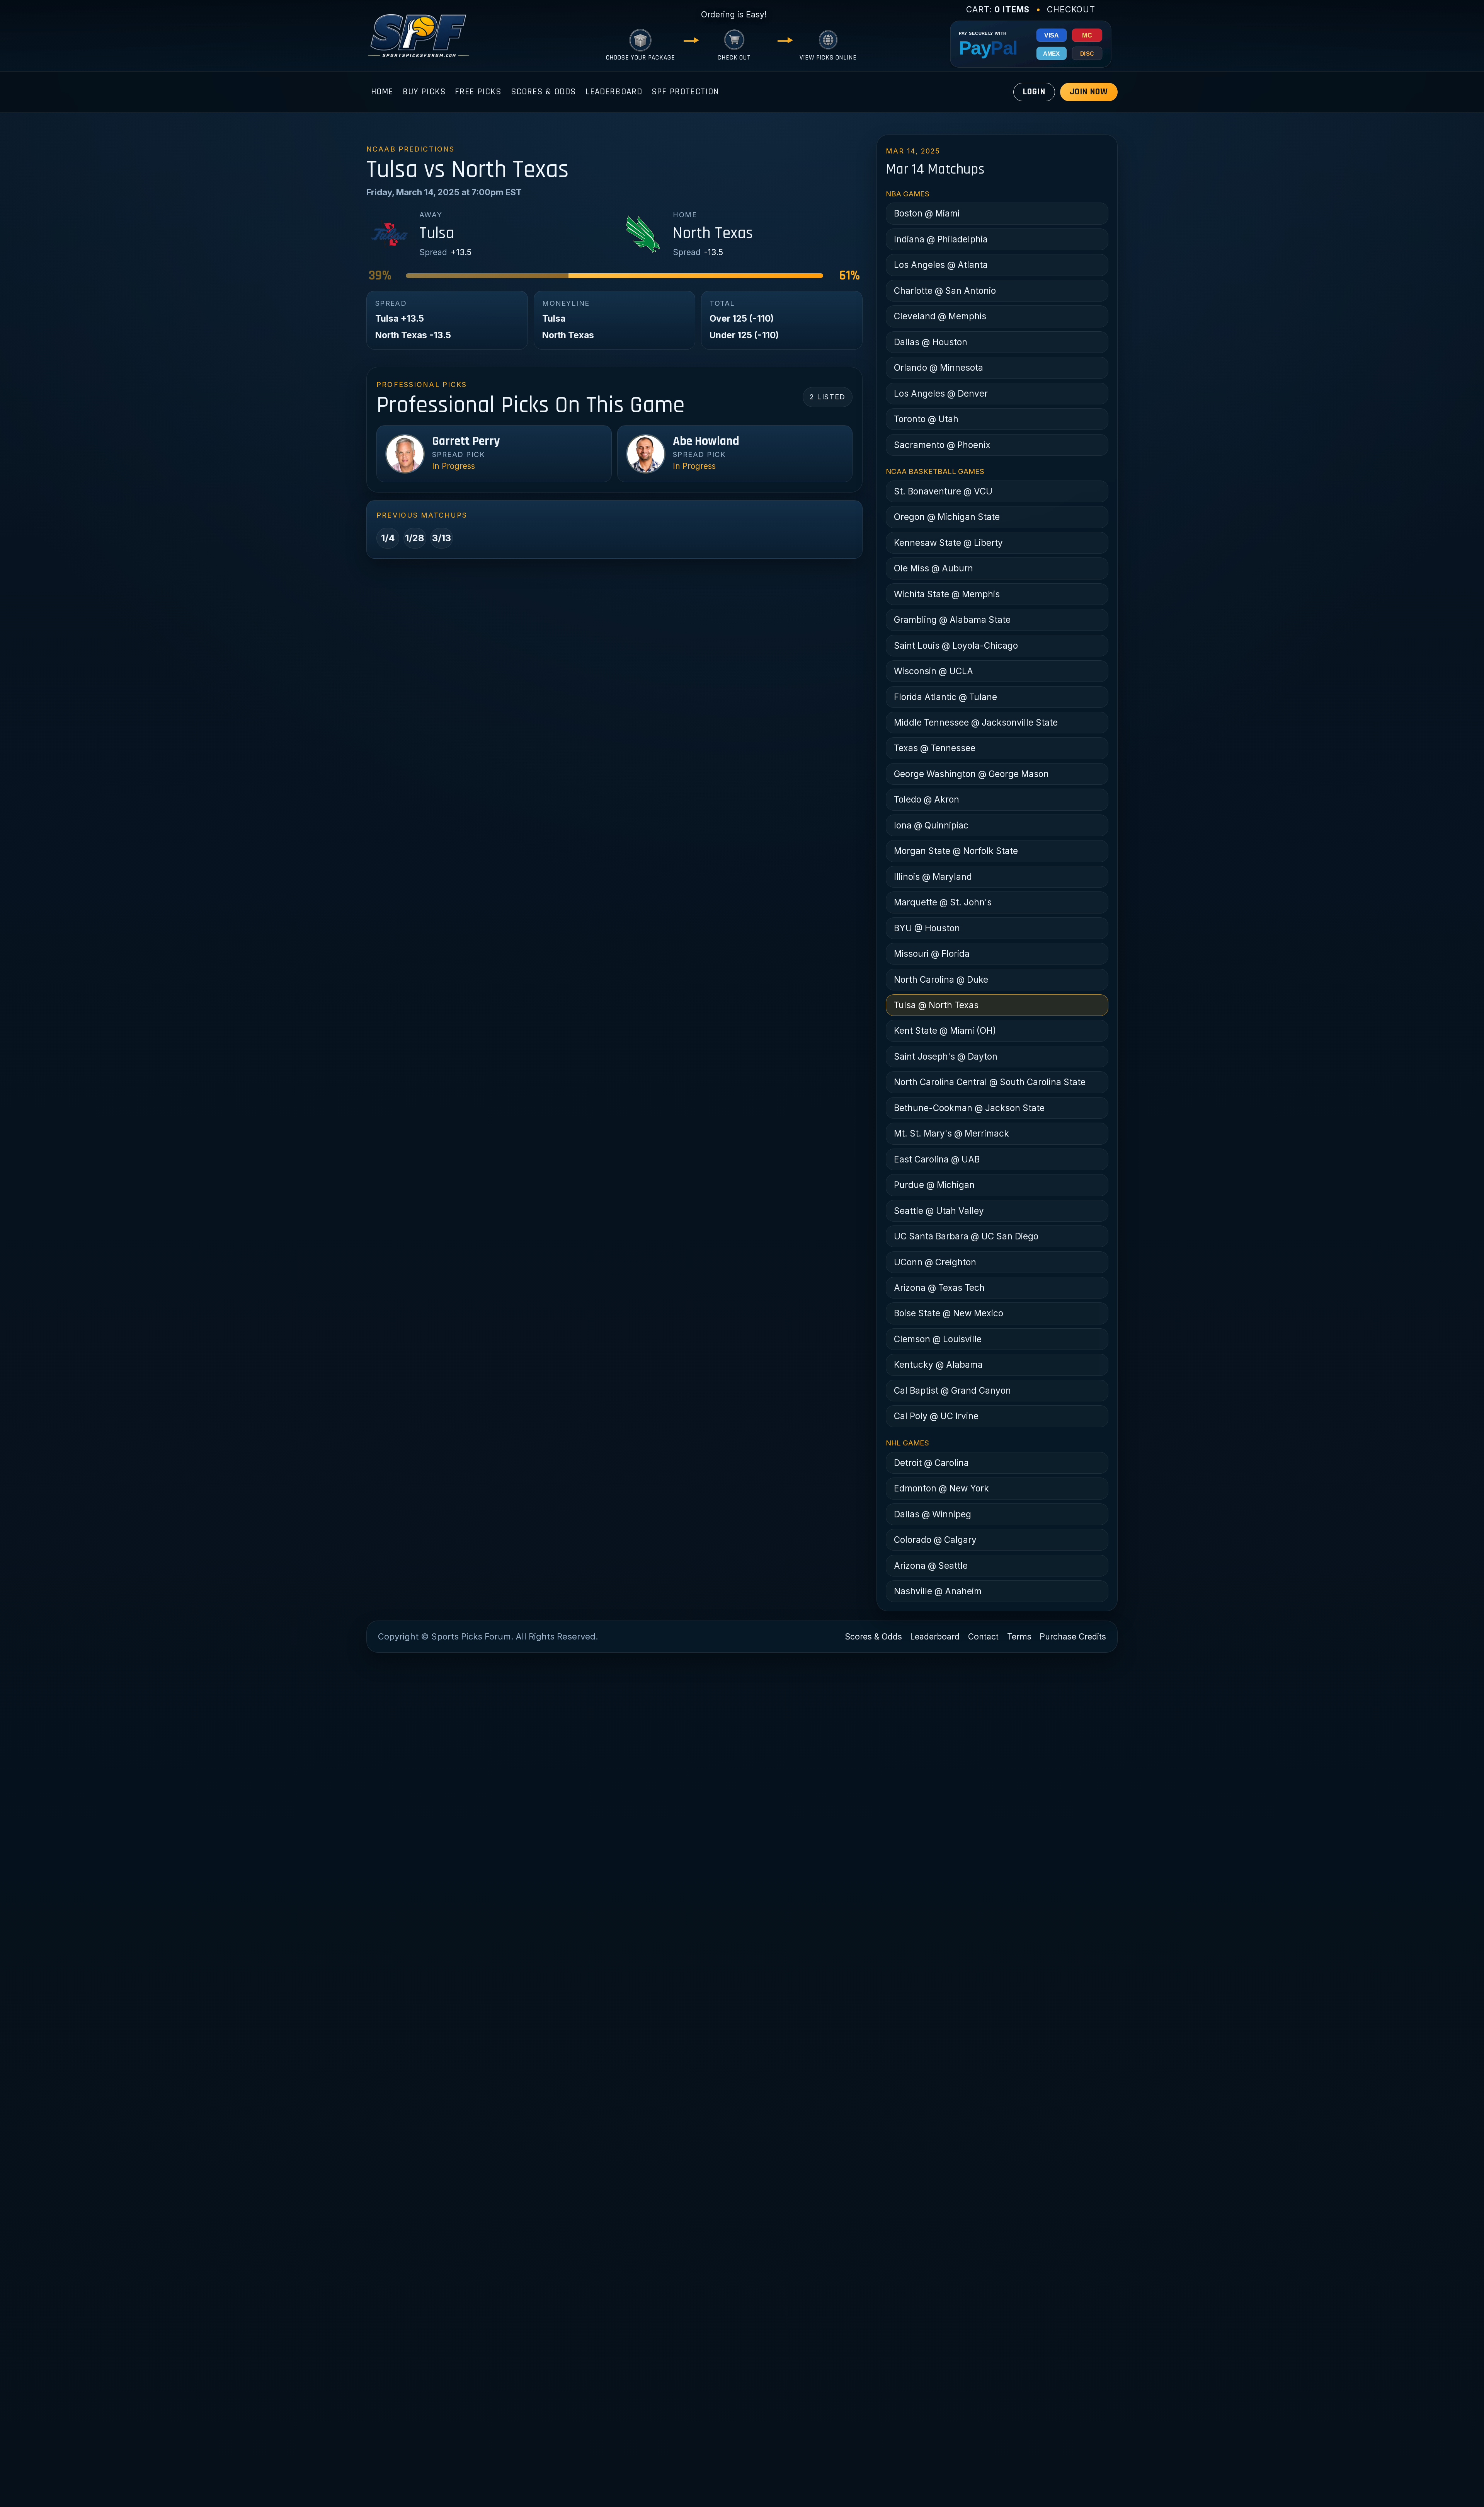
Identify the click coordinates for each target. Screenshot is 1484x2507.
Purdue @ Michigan (934, 1185)
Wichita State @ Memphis (947, 594)
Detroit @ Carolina (931, 1463)
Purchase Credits (1073, 1637)
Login (1034, 92)
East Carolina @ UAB (937, 1159)
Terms (1019, 1637)
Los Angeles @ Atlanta (941, 265)
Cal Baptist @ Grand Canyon (952, 1390)
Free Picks (478, 92)
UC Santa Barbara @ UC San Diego (966, 1236)
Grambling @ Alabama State (952, 620)
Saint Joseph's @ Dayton (946, 1056)
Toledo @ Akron (927, 799)
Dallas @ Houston (931, 342)
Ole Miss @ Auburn (933, 568)
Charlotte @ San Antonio (945, 291)
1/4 (388, 538)
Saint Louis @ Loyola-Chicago (956, 645)
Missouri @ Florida (932, 954)
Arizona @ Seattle (931, 1565)
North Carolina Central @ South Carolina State (990, 1082)
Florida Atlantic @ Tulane (945, 697)
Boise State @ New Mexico (949, 1313)
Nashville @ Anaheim (938, 1591)
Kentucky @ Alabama (938, 1364)
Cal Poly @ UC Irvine (936, 1416)
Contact (983, 1637)
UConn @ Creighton (935, 1262)
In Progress (454, 466)
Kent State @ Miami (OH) (945, 1030)
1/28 (415, 538)
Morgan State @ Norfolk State (956, 851)
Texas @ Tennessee (935, 748)
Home (382, 92)
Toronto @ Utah (926, 419)
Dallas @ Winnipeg (933, 1514)
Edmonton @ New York (941, 1488)
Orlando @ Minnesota (939, 367)
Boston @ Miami (927, 213)
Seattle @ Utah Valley (939, 1211)
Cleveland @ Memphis (940, 316)
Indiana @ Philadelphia (941, 239)
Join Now (1089, 92)
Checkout (1071, 9)
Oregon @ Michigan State (947, 517)
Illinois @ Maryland (933, 877)
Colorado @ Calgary (935, 1540)
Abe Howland (706, 441)
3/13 (442, 538)
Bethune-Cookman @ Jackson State (969, 1108)
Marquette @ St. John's (943, 902)
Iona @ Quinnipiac (931, 825)
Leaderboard (614, 92)
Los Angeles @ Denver (941, 393)
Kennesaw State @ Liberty (948, 543)
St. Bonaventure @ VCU (943, 491)
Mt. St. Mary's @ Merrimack (951, 1133)
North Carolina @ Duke (941, 979)
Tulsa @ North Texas (936, 1005)
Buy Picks (424, 92)
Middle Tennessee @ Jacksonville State (976, 722)
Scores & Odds (544, 92)
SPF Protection (685, 92)
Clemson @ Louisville (938, 1339)
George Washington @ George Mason (971, 774)
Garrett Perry (466, 441)
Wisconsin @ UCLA (933, 671)
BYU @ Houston (927, 928)
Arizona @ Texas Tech (939, 1288)
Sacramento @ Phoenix (942, 445)
